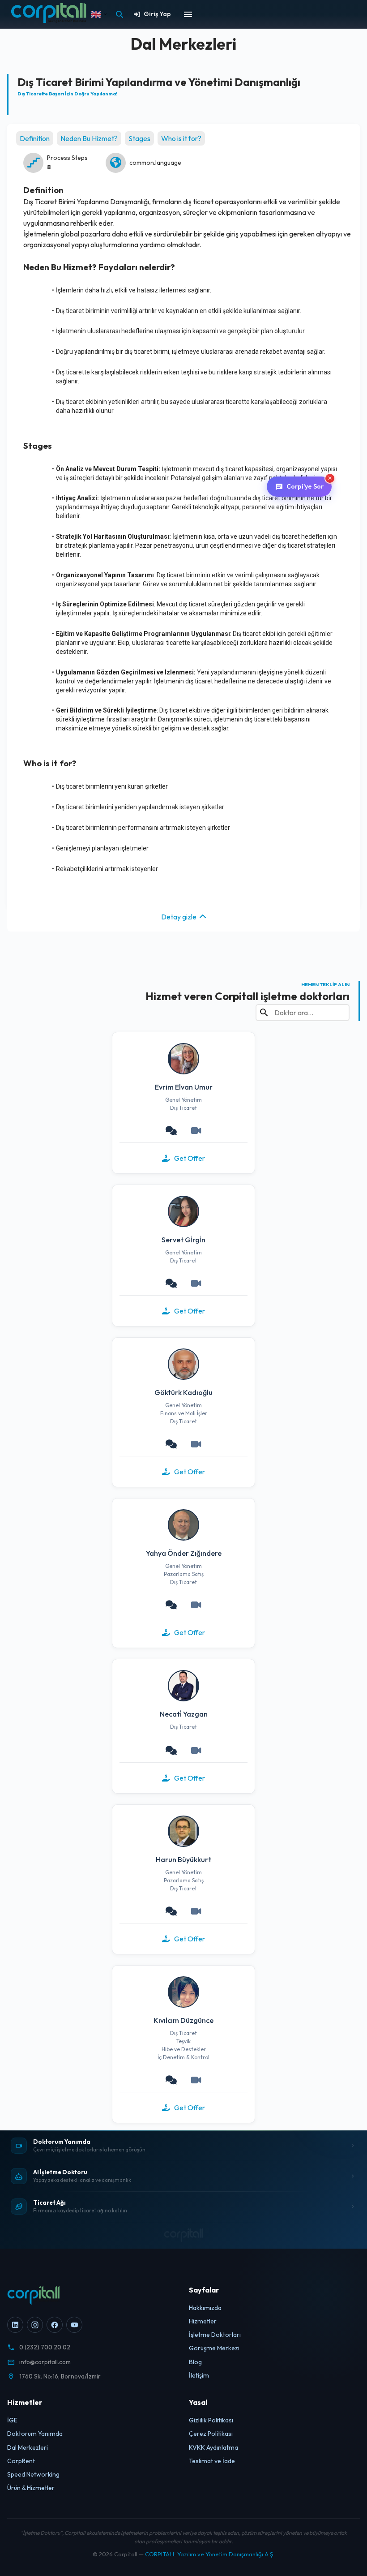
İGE (12, 2420)
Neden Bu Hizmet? (89, 138)
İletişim (199, 2375)
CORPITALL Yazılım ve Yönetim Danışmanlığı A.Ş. (210, 2554)
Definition (35, 138)
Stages (139, 138)
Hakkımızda (205, 2308)
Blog (195, 2362)
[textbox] (188, 291)
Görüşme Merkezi (214, 2348)
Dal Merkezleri (28, 2447)
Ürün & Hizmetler (31, 2488)
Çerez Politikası (211, 2434)
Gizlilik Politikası (211, 2420)
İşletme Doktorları (215, 2335)
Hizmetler (203, 2321)
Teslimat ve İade (212, 2461)
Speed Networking (33, 2474)
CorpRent (21, 2461)
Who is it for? (181, 138)
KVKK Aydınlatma (213, 2447)
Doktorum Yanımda (35, 2434)
